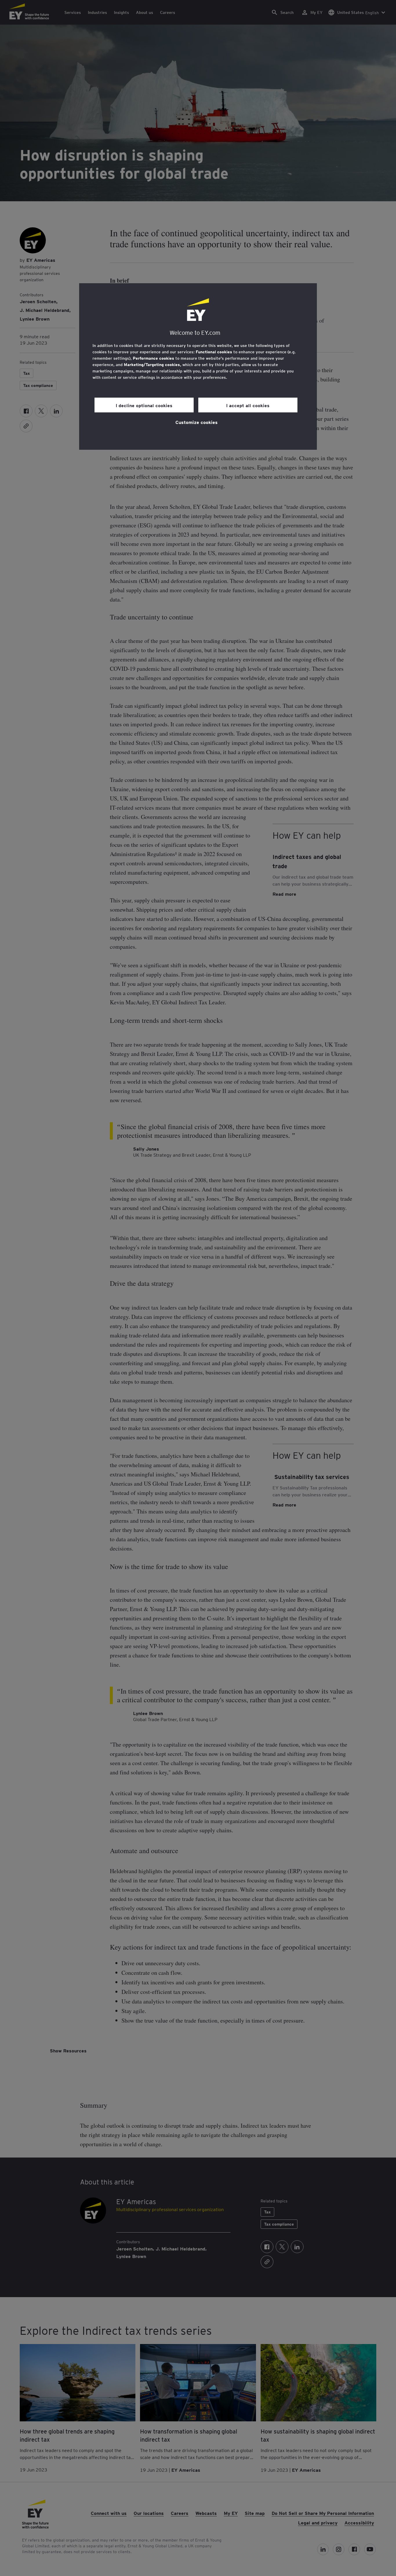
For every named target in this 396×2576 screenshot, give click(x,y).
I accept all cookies (248, 405)
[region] (198, 366)
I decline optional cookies (144, 405)
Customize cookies (197, 422)
